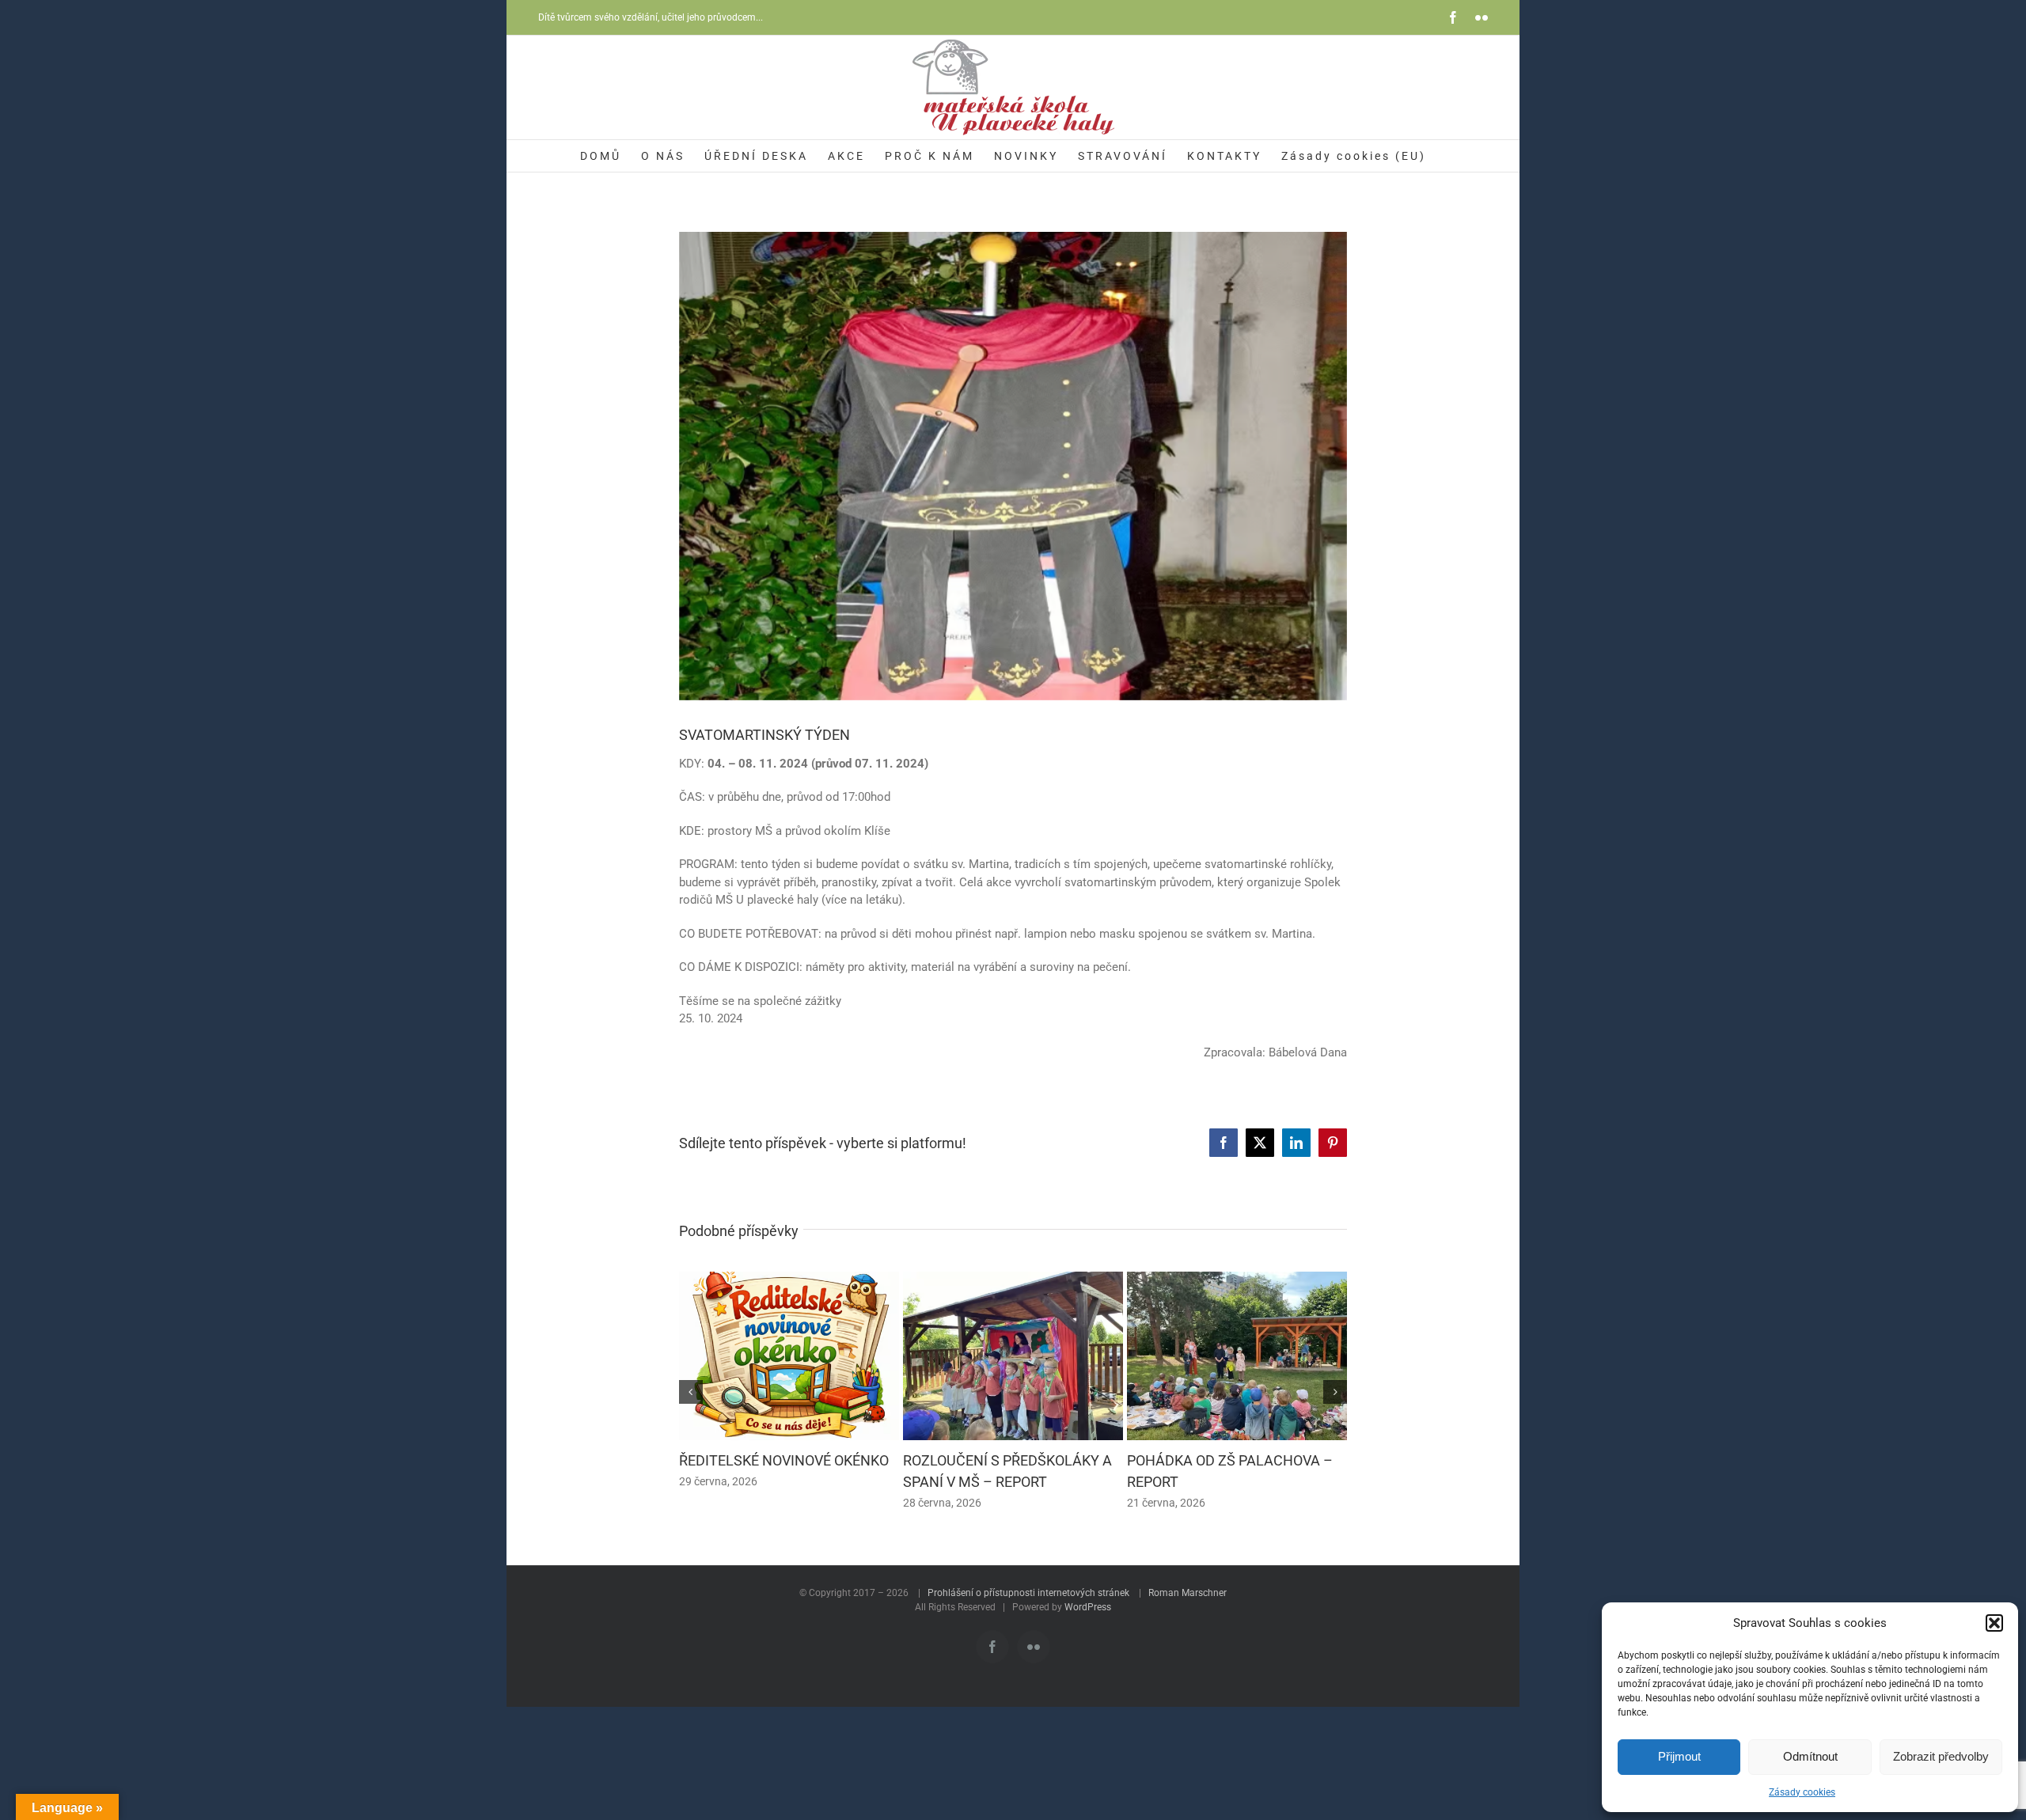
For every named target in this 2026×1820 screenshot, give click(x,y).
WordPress (1088, 1607)
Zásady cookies (1802, 1792)
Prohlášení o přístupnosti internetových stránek (1028, 1593)
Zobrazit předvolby (1941, 1756)
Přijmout (1679, 1756)
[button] (1994, 1623)
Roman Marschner (1188, 1593)
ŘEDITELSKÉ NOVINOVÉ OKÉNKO (784, 1460)
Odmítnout (1810, 1756)
